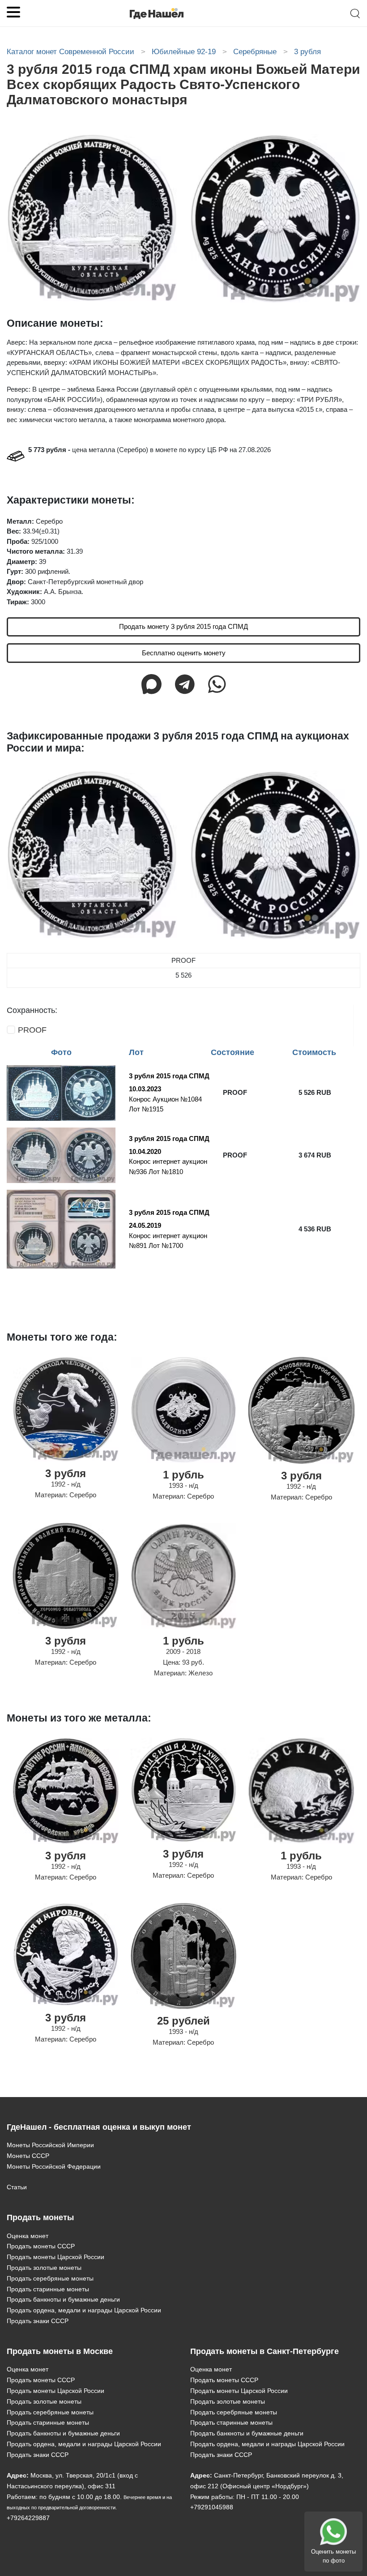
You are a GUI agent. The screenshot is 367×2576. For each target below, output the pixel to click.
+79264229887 (28, 2518)
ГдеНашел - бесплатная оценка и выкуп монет (99, 2127)
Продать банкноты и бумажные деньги (63, 2299)
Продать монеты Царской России (55, 2257)
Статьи (17, 2187)
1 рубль (183, 1475)
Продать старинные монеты (48, 2289)
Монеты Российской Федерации (54, 2166)
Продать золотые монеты (44, 2268)
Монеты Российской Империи (50, 2145)
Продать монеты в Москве (60, 2351)
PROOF (32, 1030)
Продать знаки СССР (38, 2321)
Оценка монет (28, 2236)
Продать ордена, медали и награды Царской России (84, 2310)
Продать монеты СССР (41, 2246)
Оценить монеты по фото (333, 2556)
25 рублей (183, 2021)
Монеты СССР (28, 2156)
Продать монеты (40, 2217)
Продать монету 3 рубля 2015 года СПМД (183, 626)
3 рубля (66, 1473)
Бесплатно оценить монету (184, 653)
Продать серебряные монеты (50, 2278)
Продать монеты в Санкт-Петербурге (265, 2351)
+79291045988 (212, 2507)
